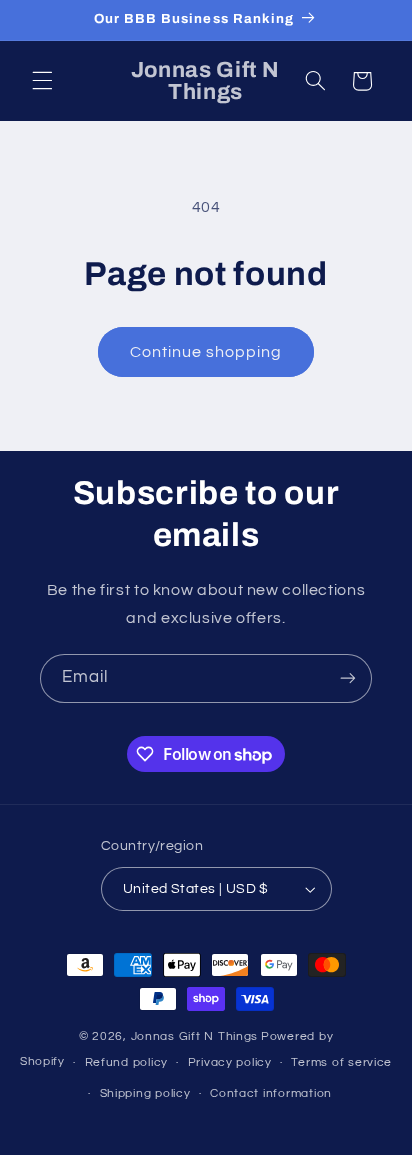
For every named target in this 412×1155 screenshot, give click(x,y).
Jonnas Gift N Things (195, 1036)
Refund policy (127, 1062)
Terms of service (341, 1062)
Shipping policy (145, 1093)
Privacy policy (230, 1062)
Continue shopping (206, 352)
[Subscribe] (348, 678)
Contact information (271, 1093)
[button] (42, 81)
